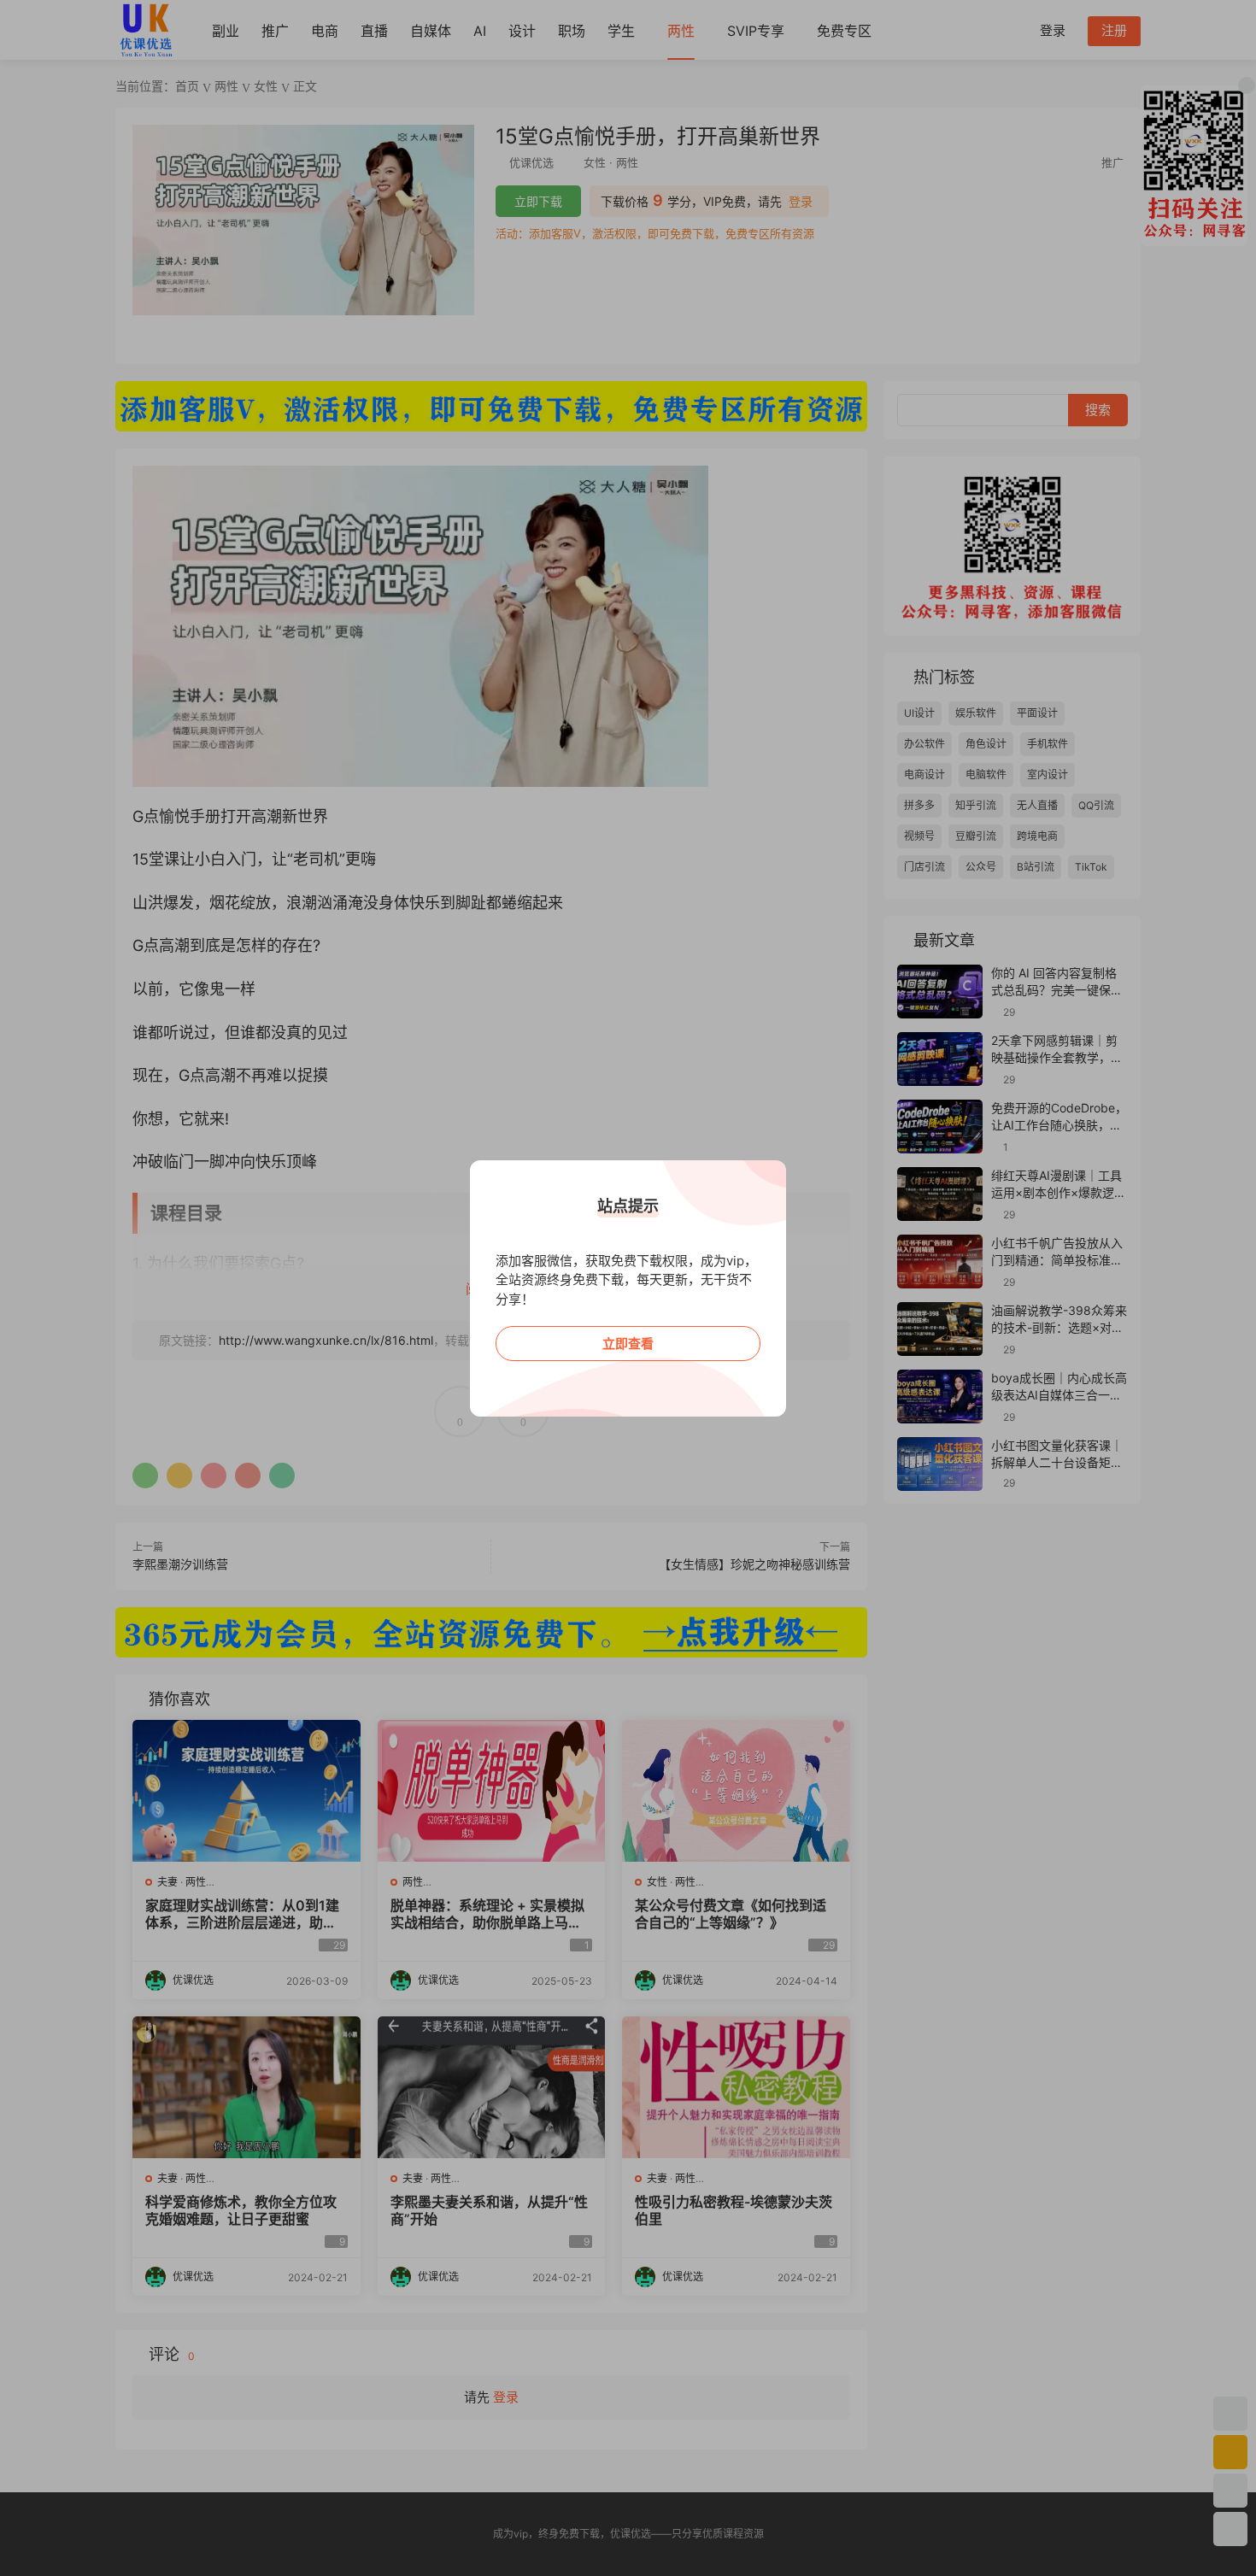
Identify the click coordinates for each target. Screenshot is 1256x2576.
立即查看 (628, 1344)
